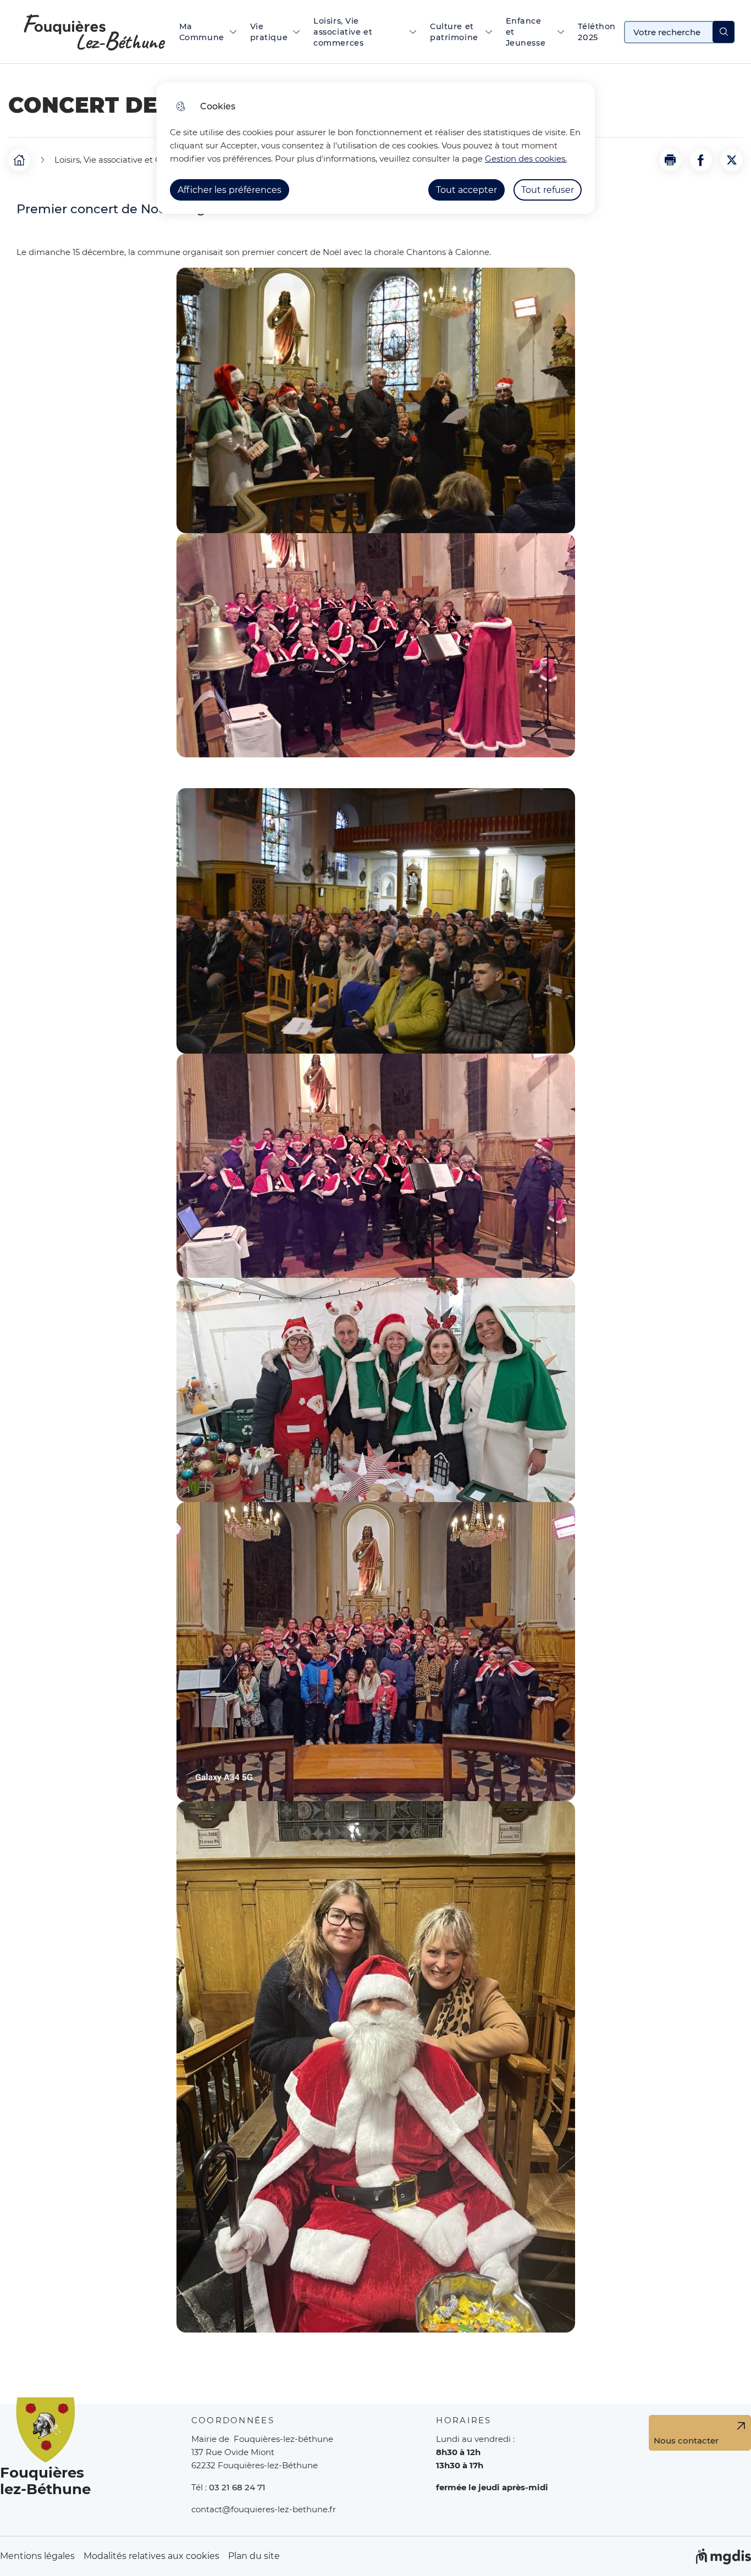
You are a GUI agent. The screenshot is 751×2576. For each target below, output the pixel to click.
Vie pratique (269, 32)
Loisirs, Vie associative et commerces (343, 32)
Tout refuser (548, 190)
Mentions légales (37, 2556)
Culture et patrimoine (454, 32)
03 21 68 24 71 (237, 2487)
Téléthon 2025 (597, 32)
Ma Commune (202, 32)
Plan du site (254, 2556)
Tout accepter (466, 190)
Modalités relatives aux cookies (151, 2556)
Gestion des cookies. (526, 159)
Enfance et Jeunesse (526, 32)
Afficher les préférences (230, 190)
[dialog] (376, 148)
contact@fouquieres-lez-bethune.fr (264, 2509)
